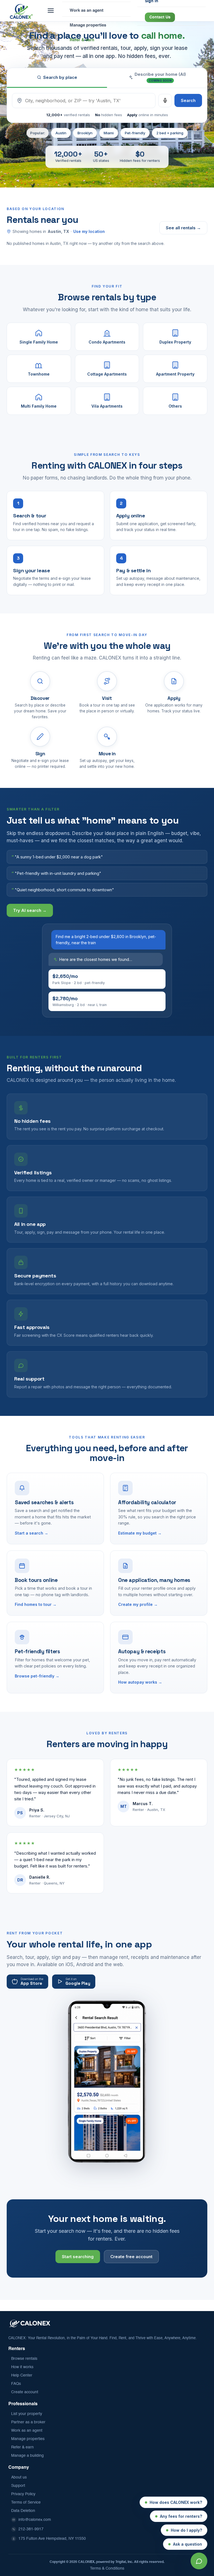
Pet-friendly (135, 133)
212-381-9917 (31, 2529)
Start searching (78, 2257)
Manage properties (28, 2439)
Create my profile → (138, 1604)
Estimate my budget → (140, 1533)
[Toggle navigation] (51, 11)
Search (188, 100)
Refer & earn (22, 2447)
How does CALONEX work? (176, 2502)
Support (18, 2486)
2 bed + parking (170, 133)
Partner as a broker (28, 2422)
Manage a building (27, 2456)
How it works (22, 2367)
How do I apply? (186, 2530)
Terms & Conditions (107, 2568)
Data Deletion (23, 2511)
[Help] (199, 2561)
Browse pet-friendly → (37, 1676)
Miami (109, 133)
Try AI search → (30, 910)
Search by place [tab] (60, 77)
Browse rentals (24, 2359)
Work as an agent (27, 2431)
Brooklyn (85, 133)
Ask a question (188, 2544)
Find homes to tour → (36, 1604)
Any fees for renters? (181, 2516)
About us (19, 2477)
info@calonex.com (35, 2520)
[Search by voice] (165, 101)
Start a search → (31, 1533)
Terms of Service (26, 2502)
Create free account (131, 2257)
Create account (25, 2392)
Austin (61, 133)
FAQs (16, 2384)
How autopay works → (140, 1682)
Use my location (89, 231)
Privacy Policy (23, 2494)
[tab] (157, 78)
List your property (27, 2414)
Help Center (22, 2375)
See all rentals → (183, 228)
